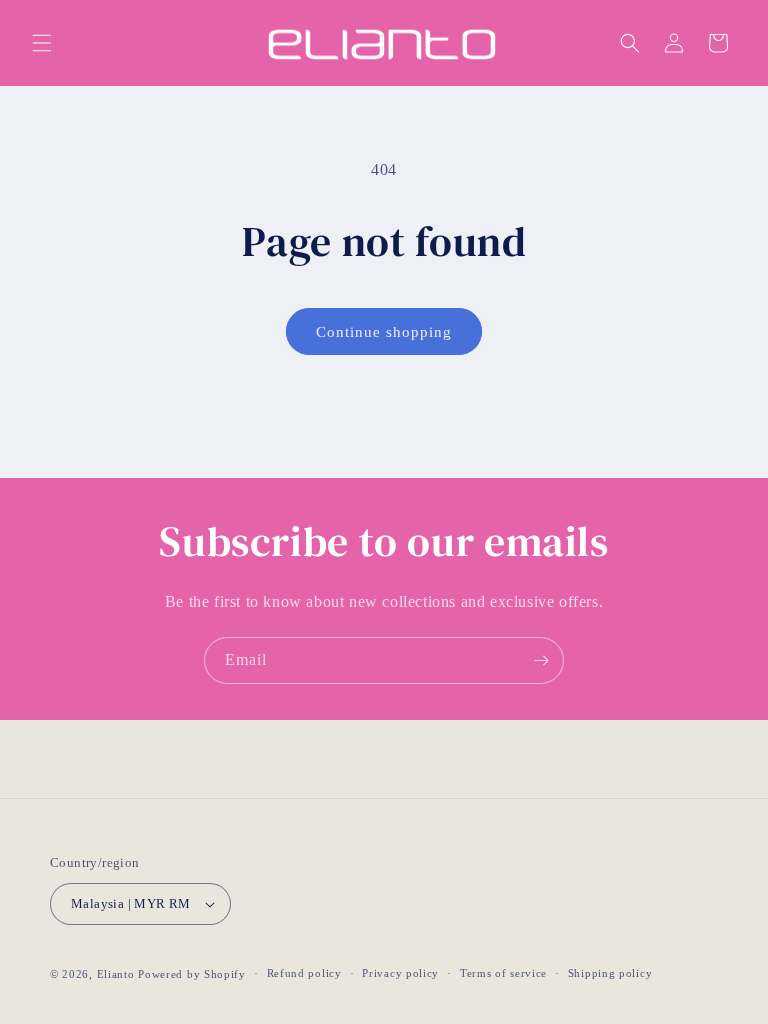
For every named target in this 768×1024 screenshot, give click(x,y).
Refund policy (304, 973)
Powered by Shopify (192, 974)
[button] (42, 43)
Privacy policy (400, 973)
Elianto (116, 974)
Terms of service (503, 973)
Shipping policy (610, 973)
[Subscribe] (541, 660)
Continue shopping (384, 332)
